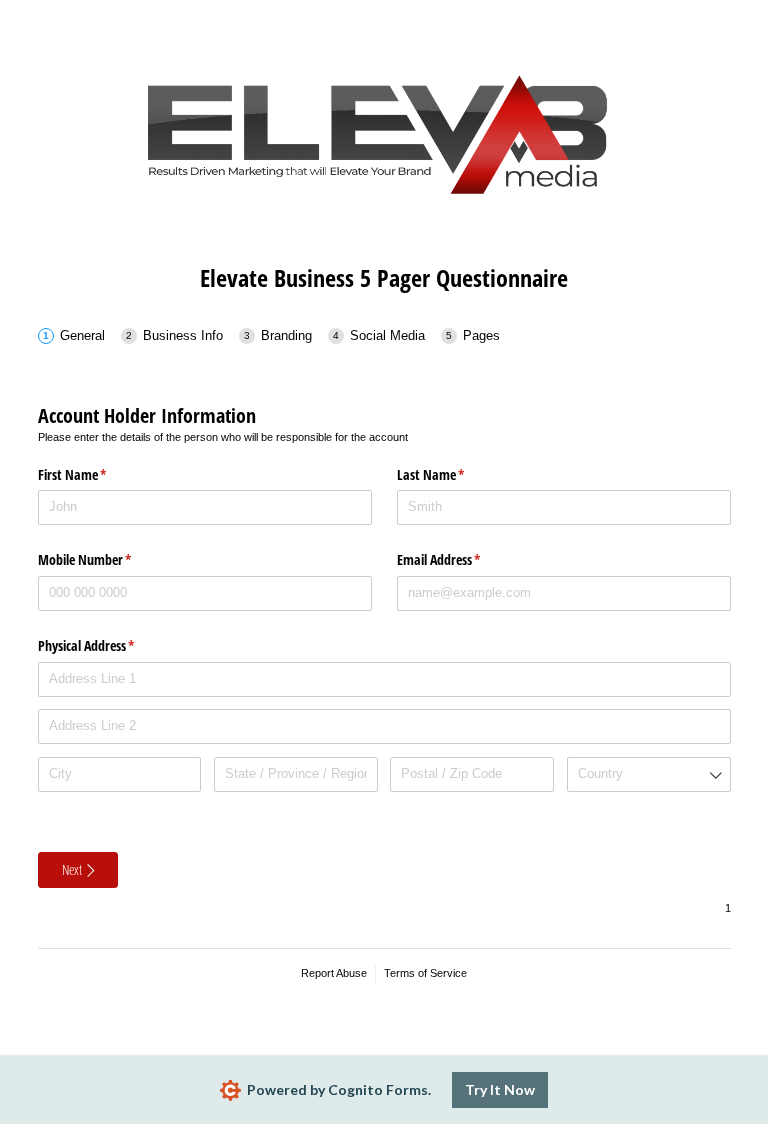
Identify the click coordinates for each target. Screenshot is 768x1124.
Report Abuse (334, 973)
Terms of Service (425, 973)
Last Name (454, 474)
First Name (96, 474)
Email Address (462, 559)
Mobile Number (108, 559)
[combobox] (649, 774)
